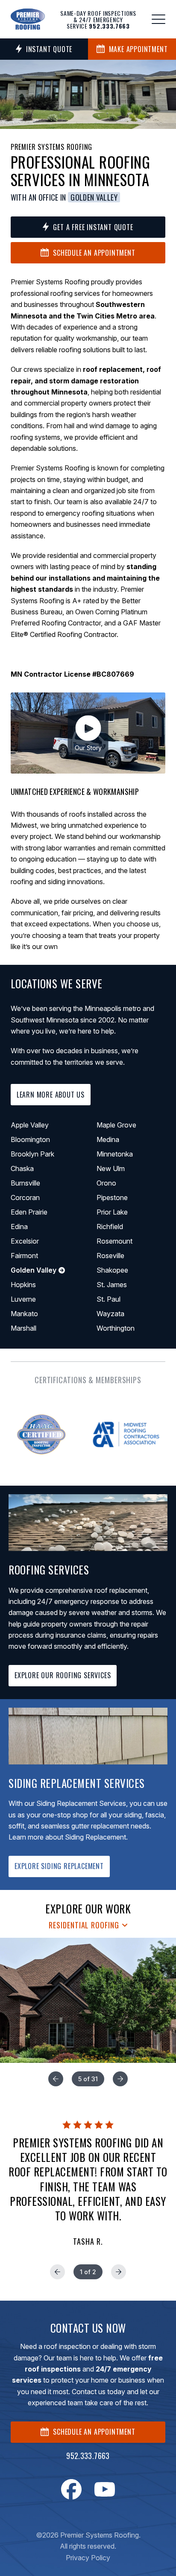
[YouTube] (105, 2489)
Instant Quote (49, 49)
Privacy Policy (88, 2558)
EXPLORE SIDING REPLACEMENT (59, 1866)
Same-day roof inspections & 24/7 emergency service (98, 19)
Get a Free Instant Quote (93, 227)
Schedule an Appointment (94, 253)
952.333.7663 (88, 2456)
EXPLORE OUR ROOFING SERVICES (63, 1675)
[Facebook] (71, 2489)
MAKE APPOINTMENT (138, 49)
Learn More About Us (51, 1095)
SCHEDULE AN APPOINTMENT (94, 2432)
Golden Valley (94, 197)
